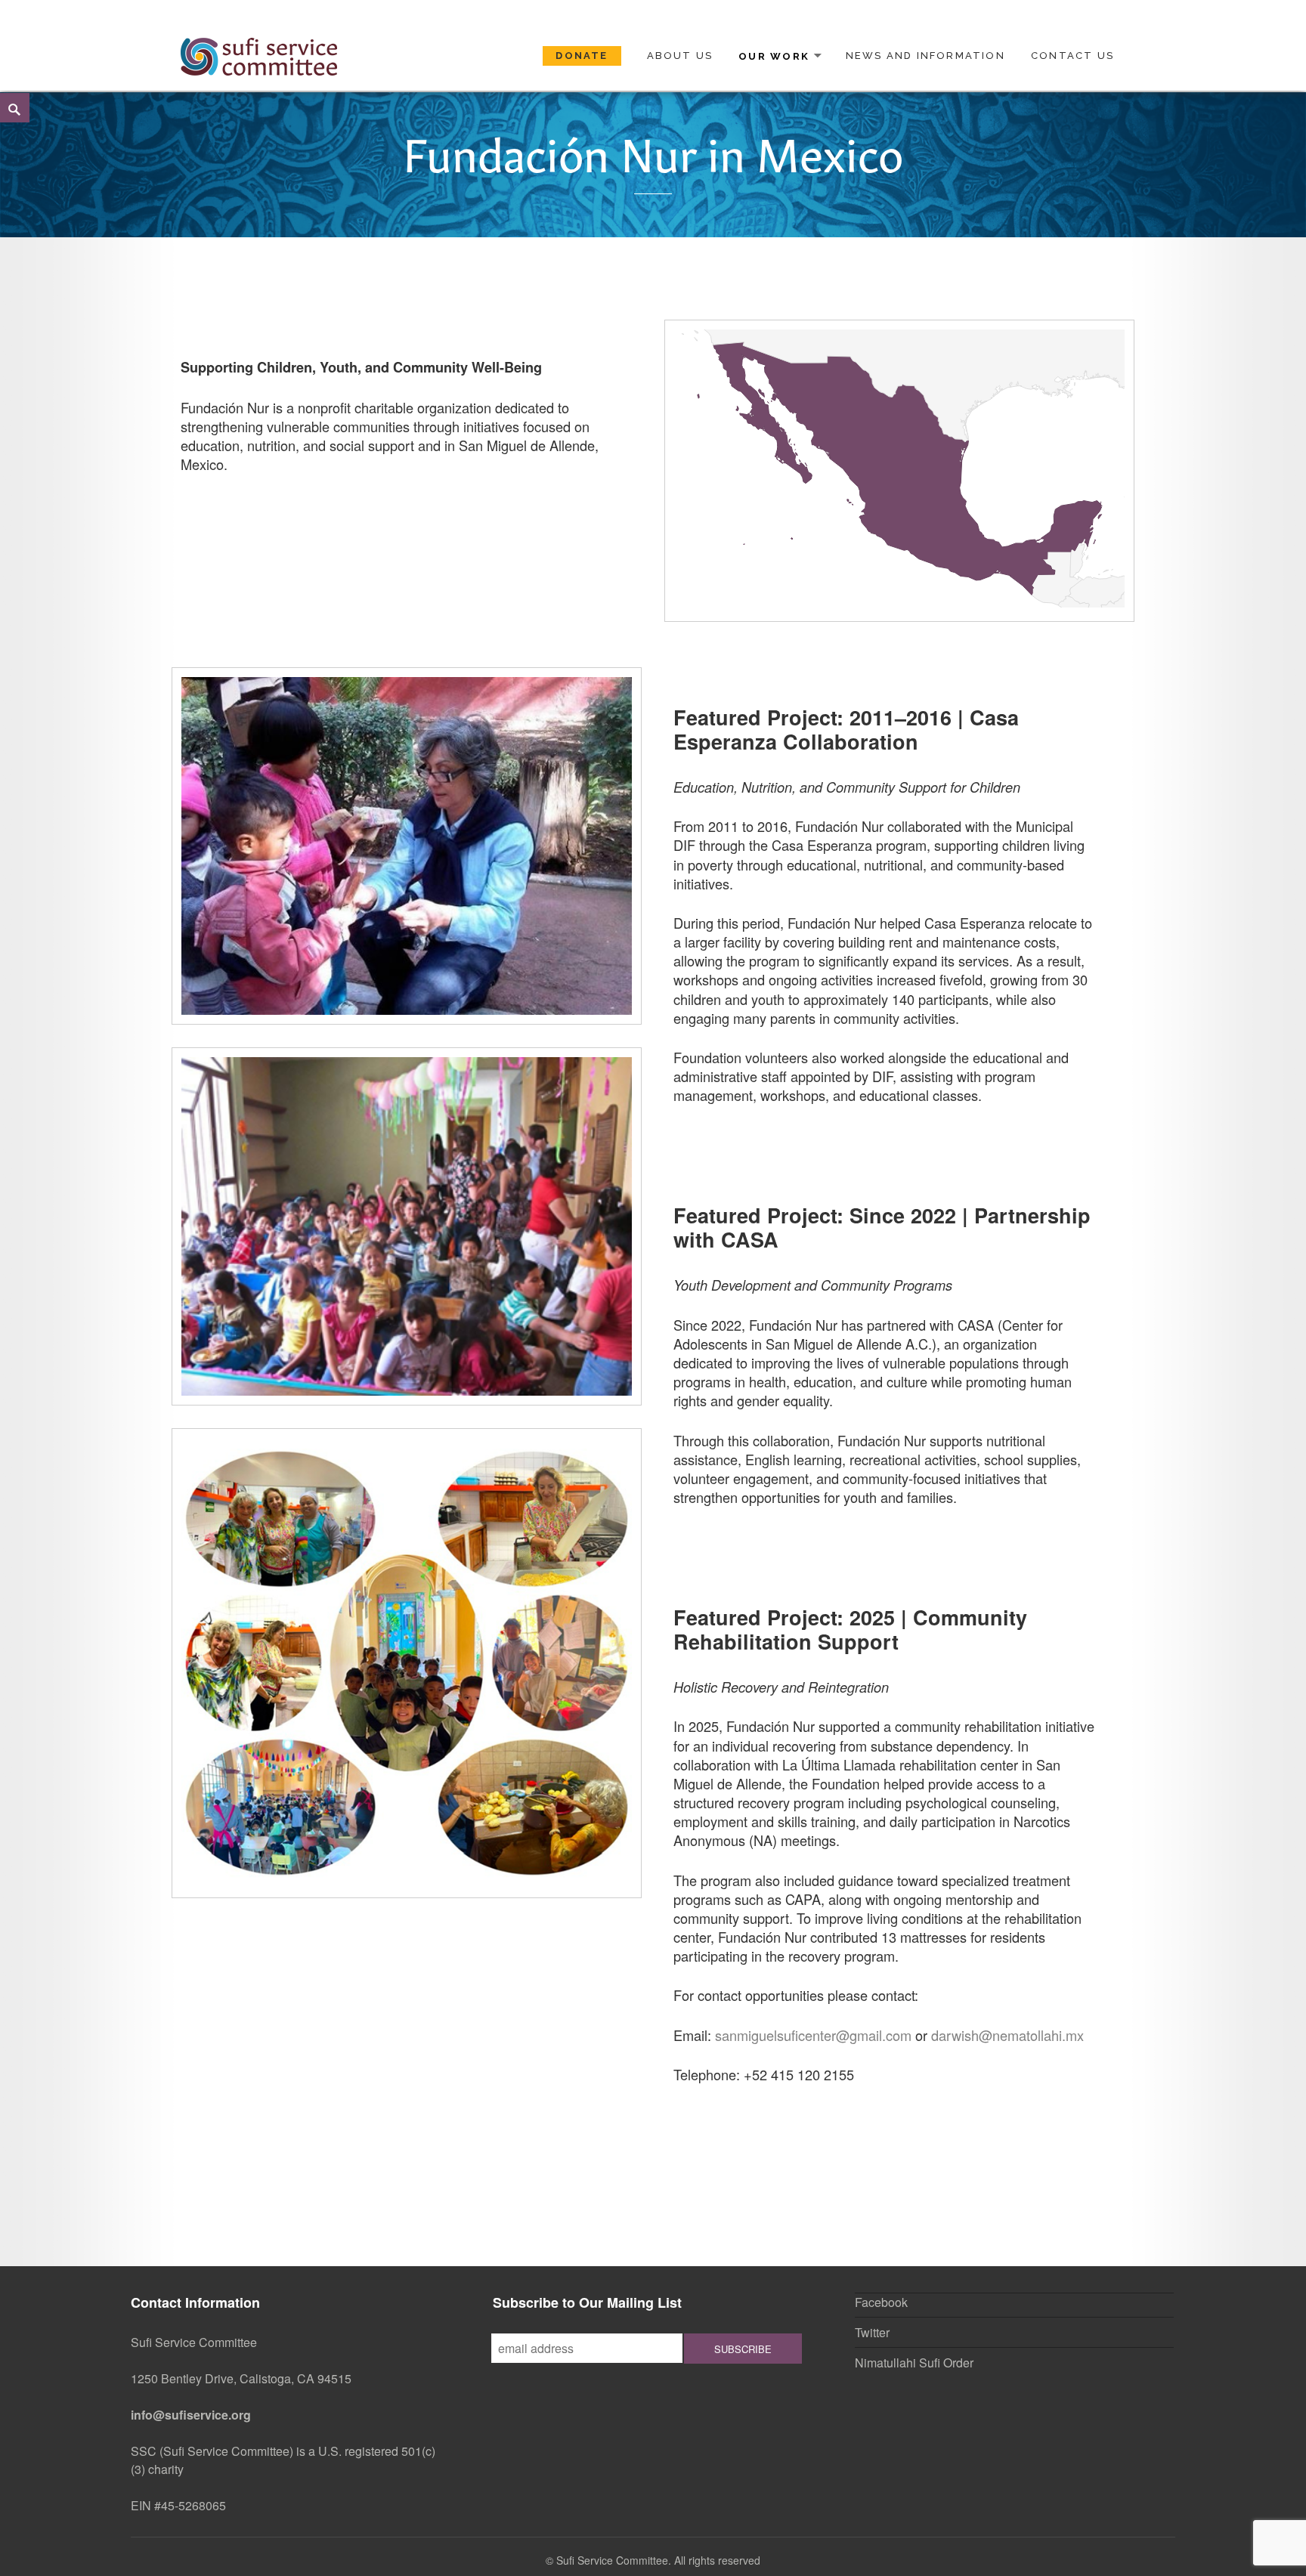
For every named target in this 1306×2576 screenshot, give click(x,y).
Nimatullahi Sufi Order (914, 2363)
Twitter (872, 2332)
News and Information (925, 56)
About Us (680, 56)
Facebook (881, 2302)
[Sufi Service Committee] (259, 54)
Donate (582, 56)
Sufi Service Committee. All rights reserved (658, 2560)
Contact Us (1072, 56)
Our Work (774, 56)
